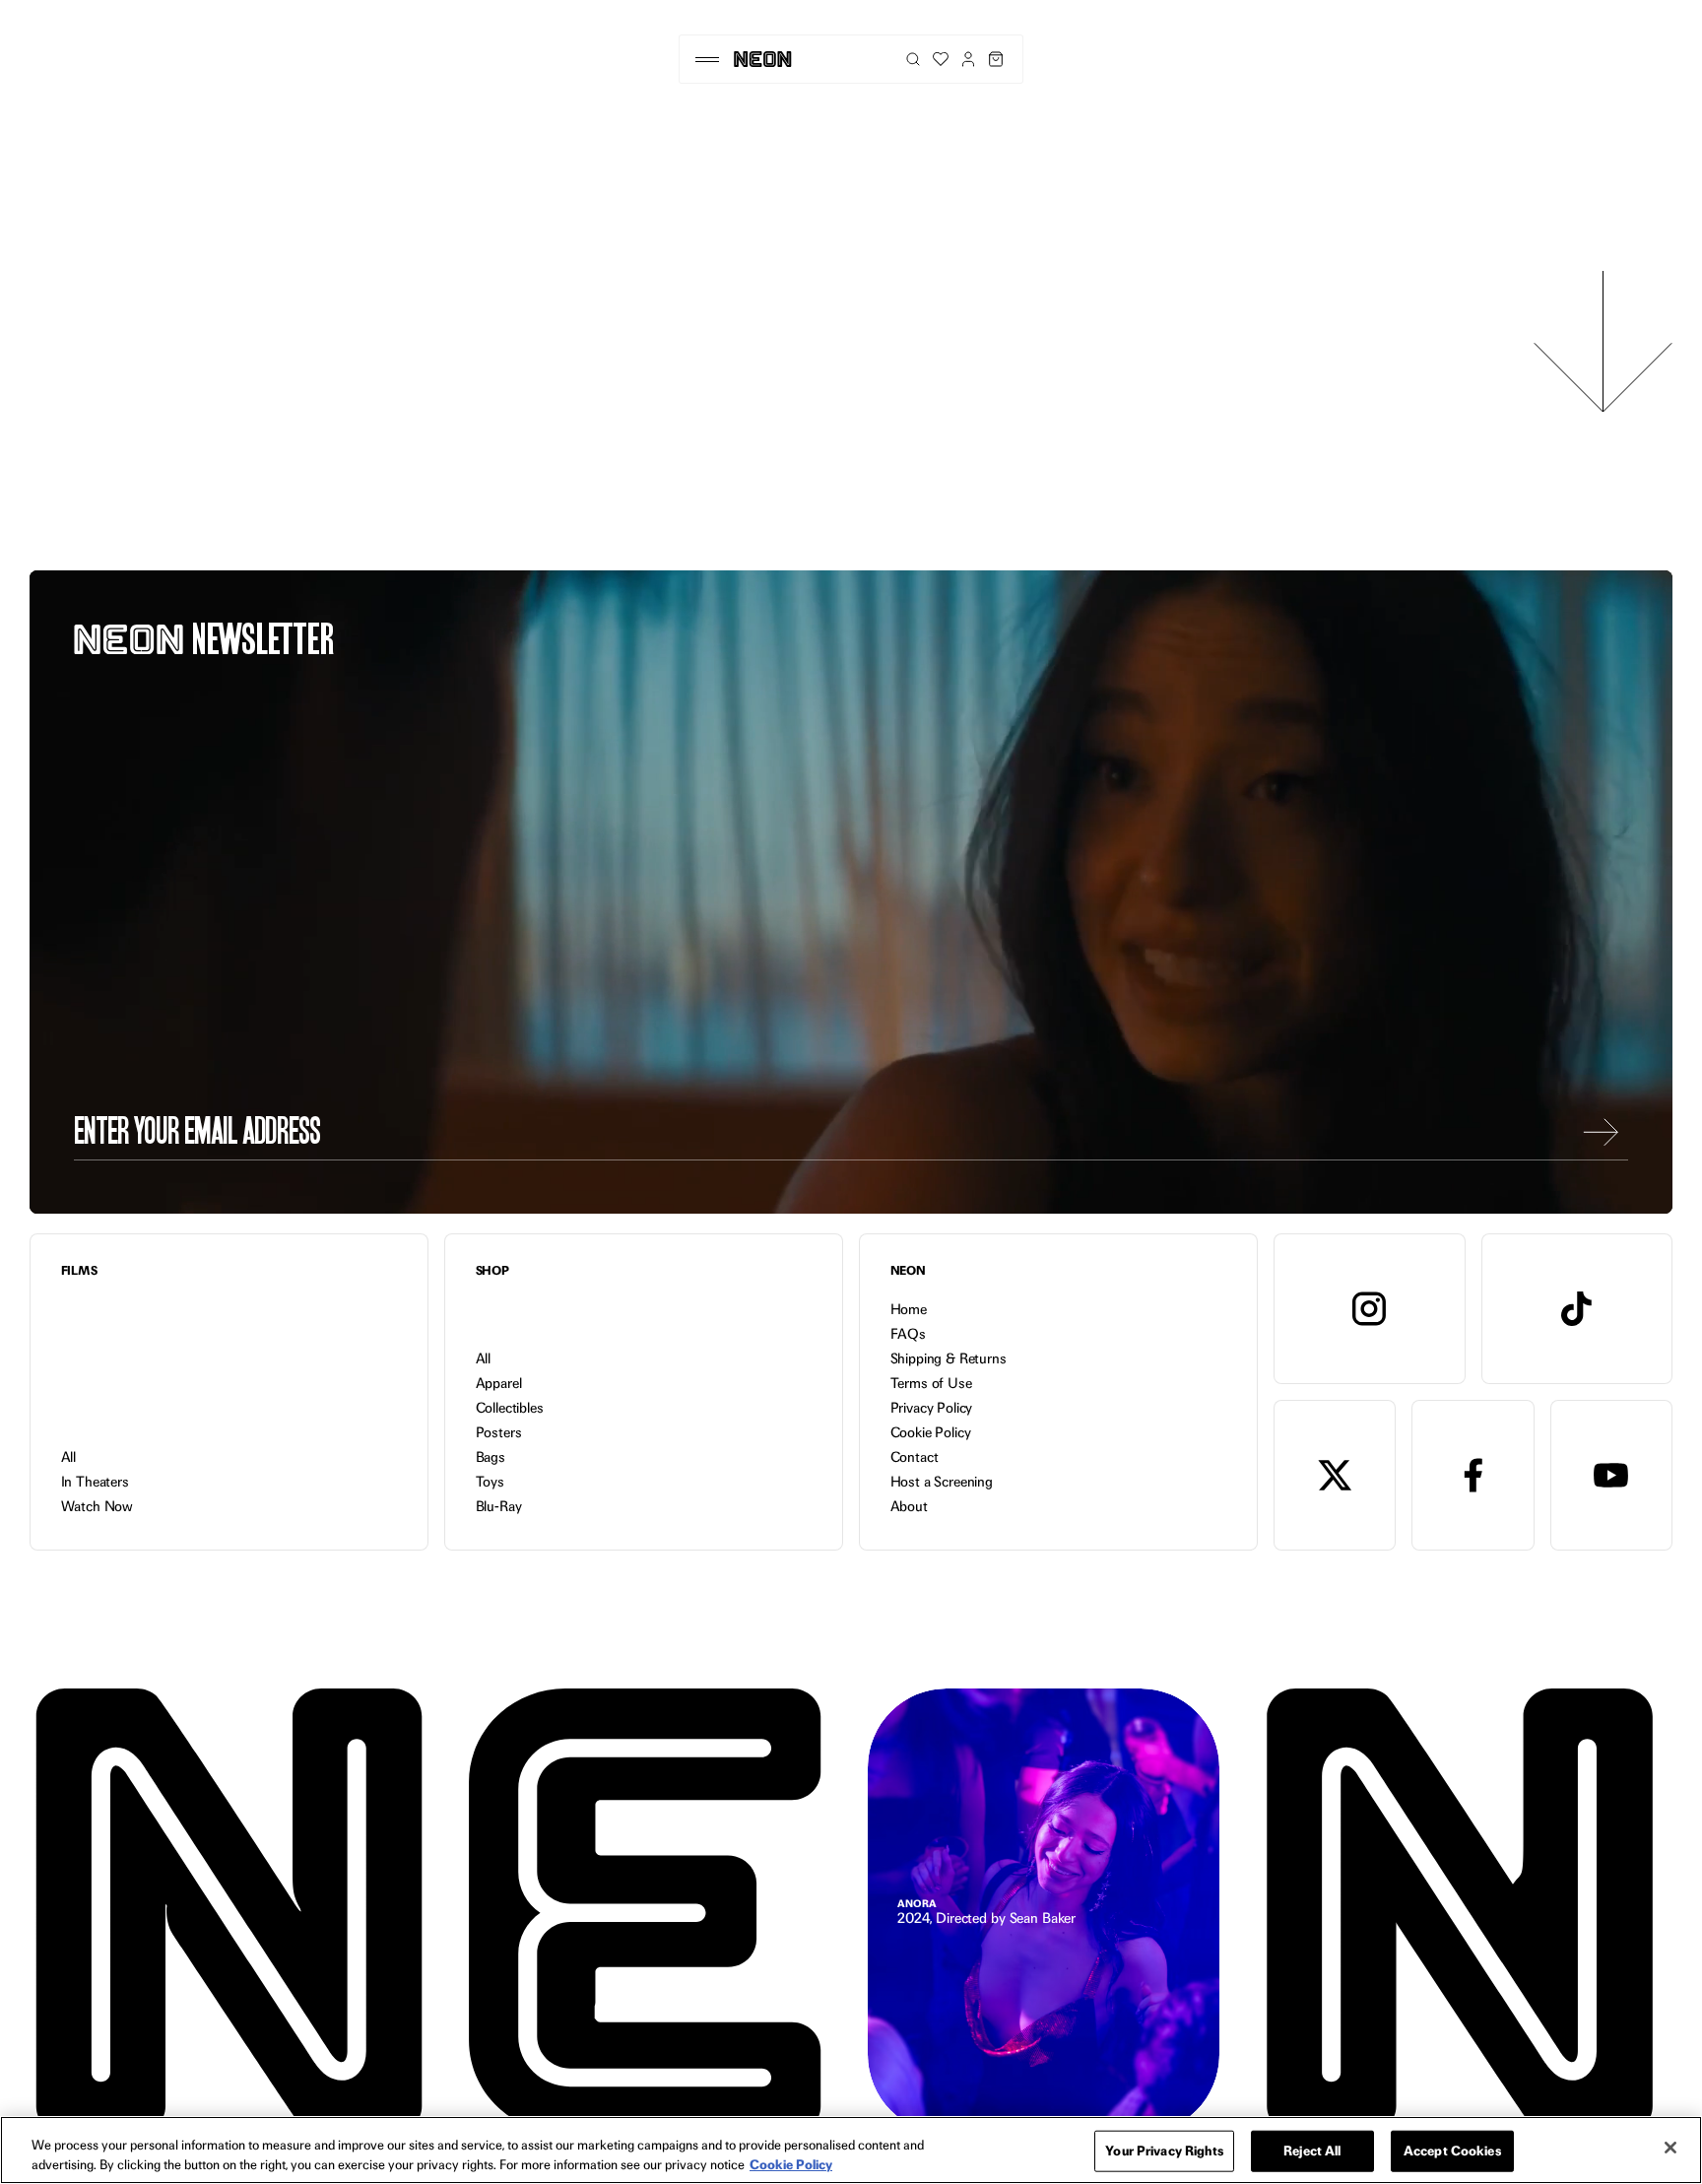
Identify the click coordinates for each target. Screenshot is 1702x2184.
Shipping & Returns (949, 1358)
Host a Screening (942, 1482)
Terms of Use (931, 1383)
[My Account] (968, 59)
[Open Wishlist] (941, 59)
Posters (499, 1432)
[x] (1335, 1475)
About (909, 1506)
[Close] (1670, 2148)
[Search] (913, 59)
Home (909, 1309)
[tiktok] (1577, 1309)
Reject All (1312, 2151)
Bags (491, 1457)
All (69, 1457)
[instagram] (1370, 1309)
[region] (851, 2150)
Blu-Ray (499, 1506)
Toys (490, 1482)
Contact (915, 1457)
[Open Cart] (996, 59)
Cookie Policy (931, 1432)
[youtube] (1611, 1475)
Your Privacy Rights (1164, 2151)
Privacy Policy (932, 1408)
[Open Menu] (707, 60)
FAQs (908, 1334)
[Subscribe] (1601, 1132)
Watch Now (98, 1506)
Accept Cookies (1452, 2151)
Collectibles (510, 1408)
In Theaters (95, 1482)
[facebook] (1473, 1475)
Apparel (499, 1383)
